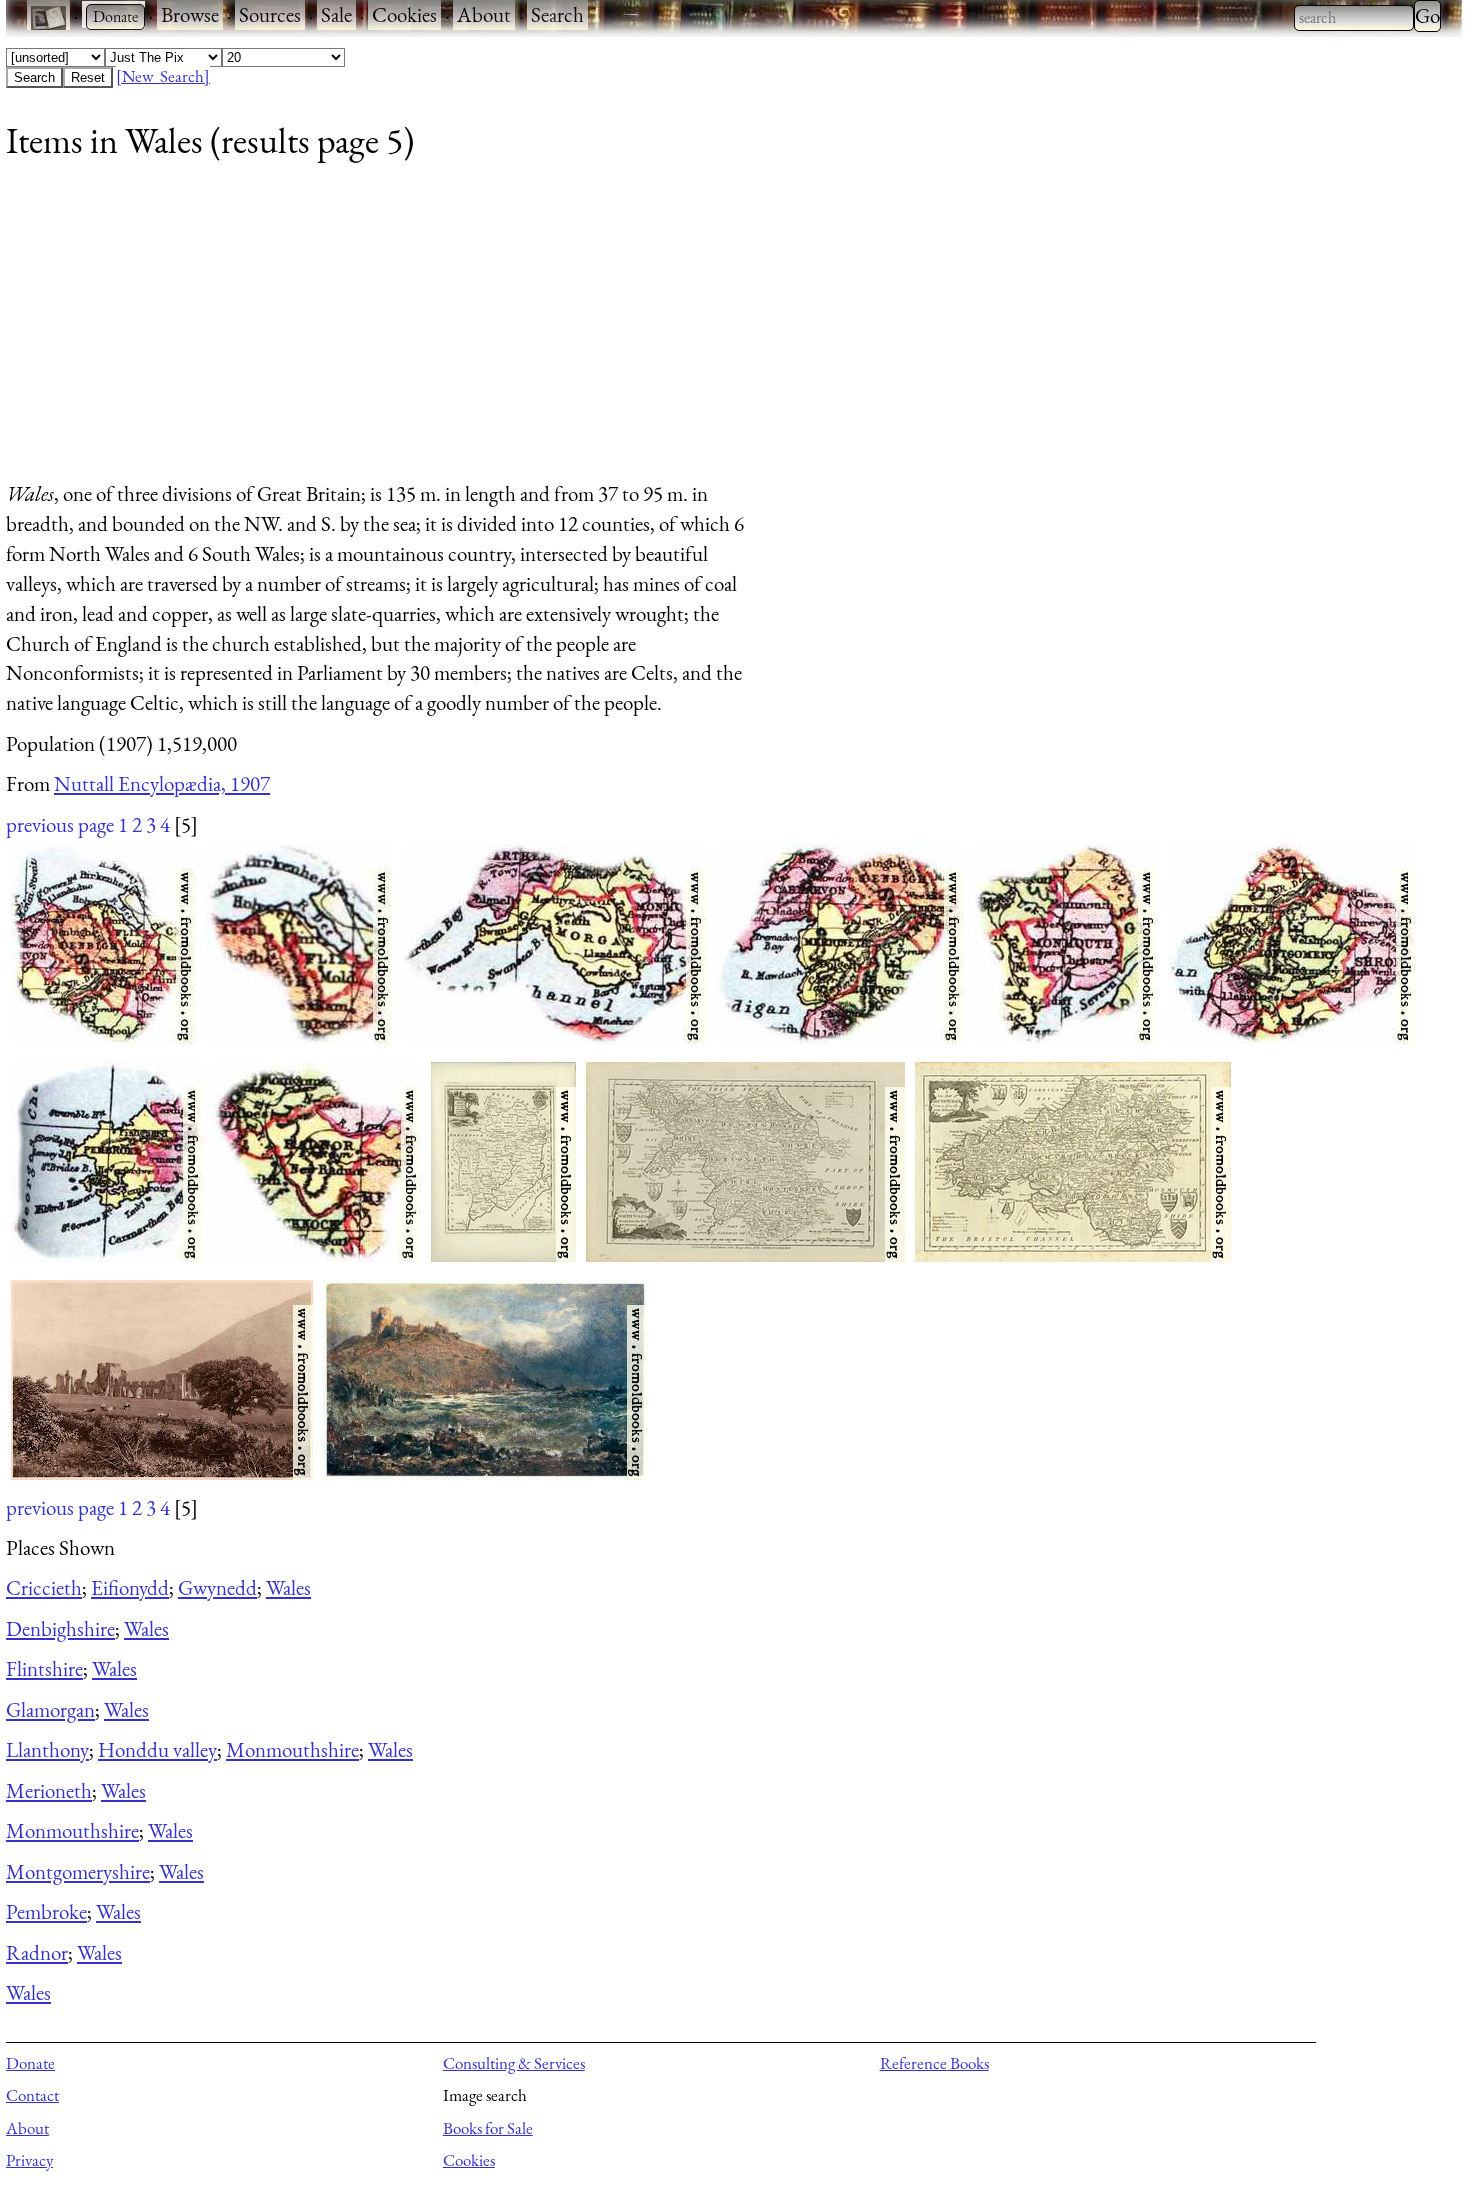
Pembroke (46, 1911)
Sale (336, 14)
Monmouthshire (292, 1749)
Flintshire (44, 1668)
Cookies (404, 14)
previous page (60, 824)
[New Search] (163, 76)
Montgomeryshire (78, 1871)
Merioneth (49, 1790)
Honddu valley (157, 1749)
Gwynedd (217, 1587)
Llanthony (47, 1749)
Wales (288, 1587)
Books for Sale (488, 2128)
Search (557, 14)
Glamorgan (50, 1709)
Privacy (29, 2160)
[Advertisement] (606, 329)
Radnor (37, 1952)
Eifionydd (130, 1587)
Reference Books (934, 2063)
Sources (270, 14)
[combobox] (1354, 18)
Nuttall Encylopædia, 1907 (162, 783)
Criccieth (44, 1587)
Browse (190, 14)
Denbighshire (60, 1628)
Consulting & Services (514, 2063)
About (484, 14)
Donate (30, 2063)
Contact (32, 2095)
